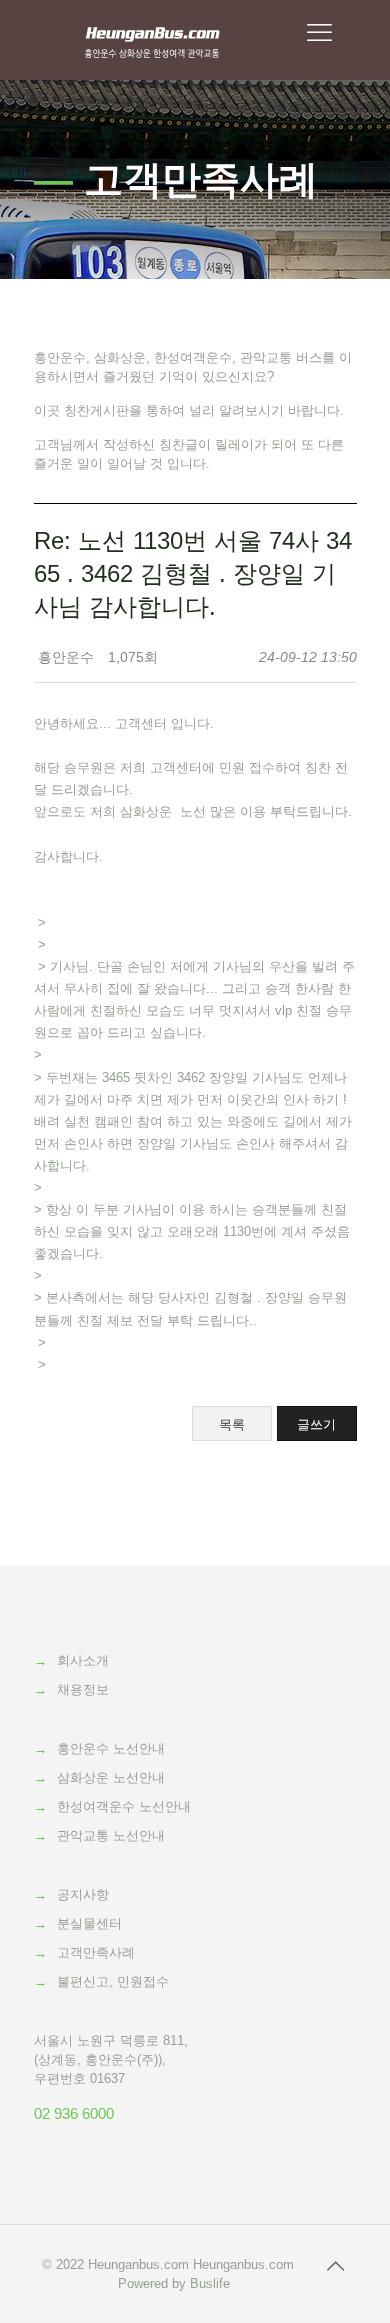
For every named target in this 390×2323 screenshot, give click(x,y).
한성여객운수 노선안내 (124, 1806)
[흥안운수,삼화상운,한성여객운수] (152, 40)
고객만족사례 (96, 1952)
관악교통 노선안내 (111, 1835)
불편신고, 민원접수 (113, 1981)
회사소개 (83, 1660)
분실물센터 (89, 1923)
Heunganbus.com (138, 2264)
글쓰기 (316, 1424)
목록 (232, 1424)
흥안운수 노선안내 (111, 1748)
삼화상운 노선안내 (111, 1777)
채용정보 (83, 1689)
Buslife (210, 2283)
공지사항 (83, 1894)
